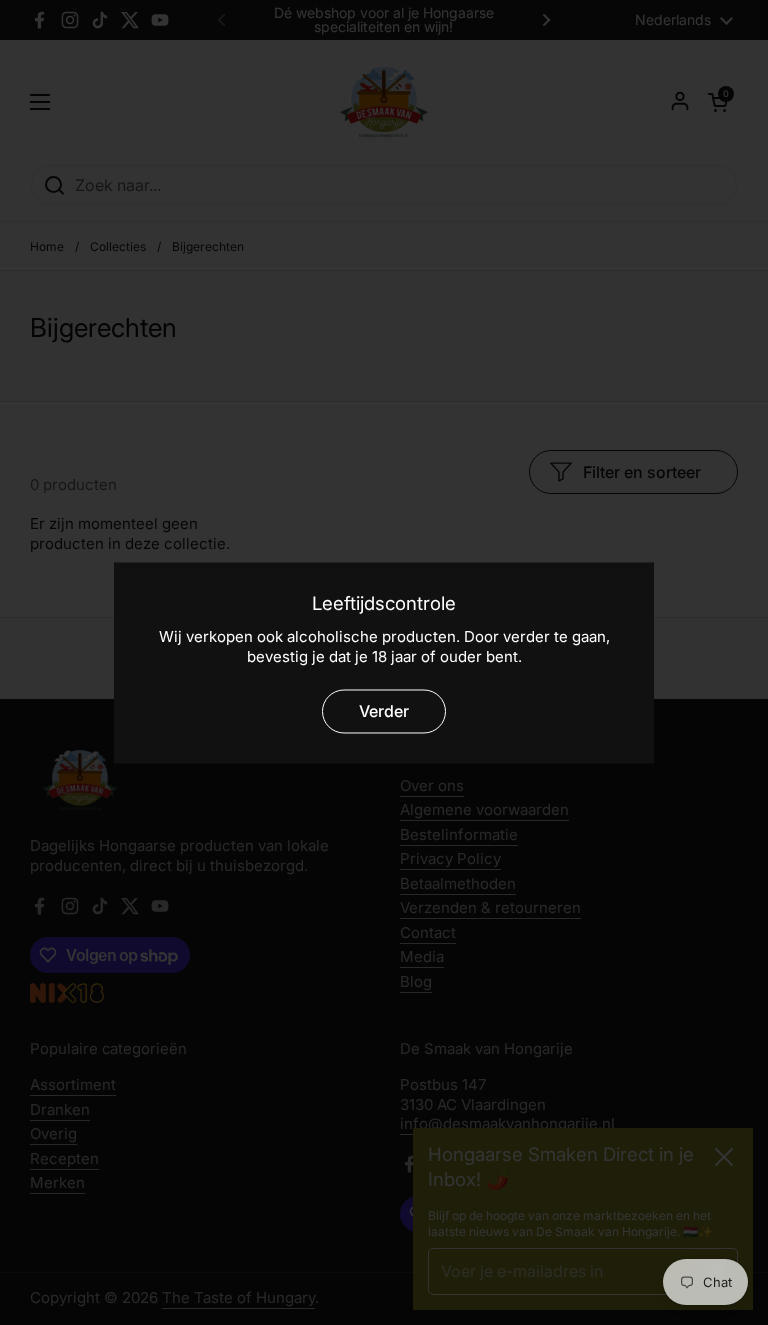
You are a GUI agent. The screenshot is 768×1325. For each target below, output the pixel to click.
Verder (384, 711)
